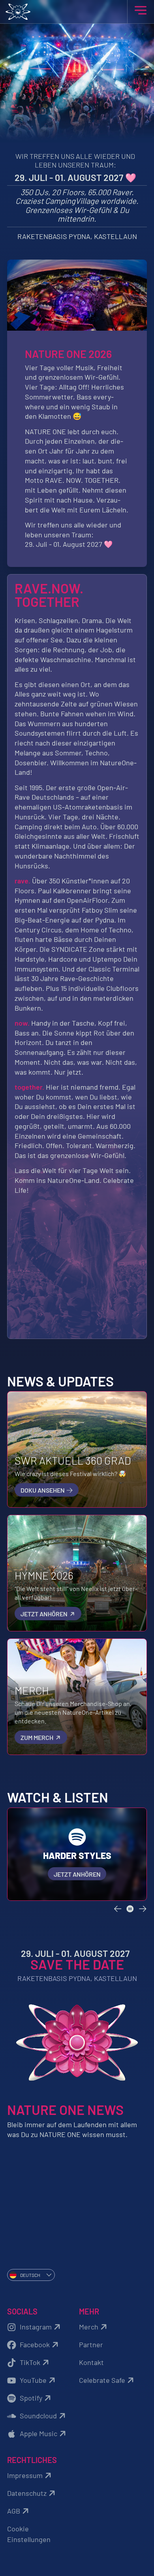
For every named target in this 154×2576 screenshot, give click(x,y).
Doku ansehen (43, 1490)
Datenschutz (27, 2493)
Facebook (35, 2344)
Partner (91, 2344)
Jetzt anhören (45, 1614)
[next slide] (143, 1909)
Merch (89, 2327)
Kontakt (91, 2362)
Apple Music (38, 2433)
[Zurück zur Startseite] (77, 12)
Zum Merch (38, 1737)
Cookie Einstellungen (29, 2534)
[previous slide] (118, 1909)
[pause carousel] (130, 1909)
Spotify (31, 2398)
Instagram (36, 2327)
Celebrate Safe (102, 2380)
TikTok (30, 2362)
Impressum (25, 2475)
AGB (14, 2511)
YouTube (33, 2380)
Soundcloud (38, 2416)
